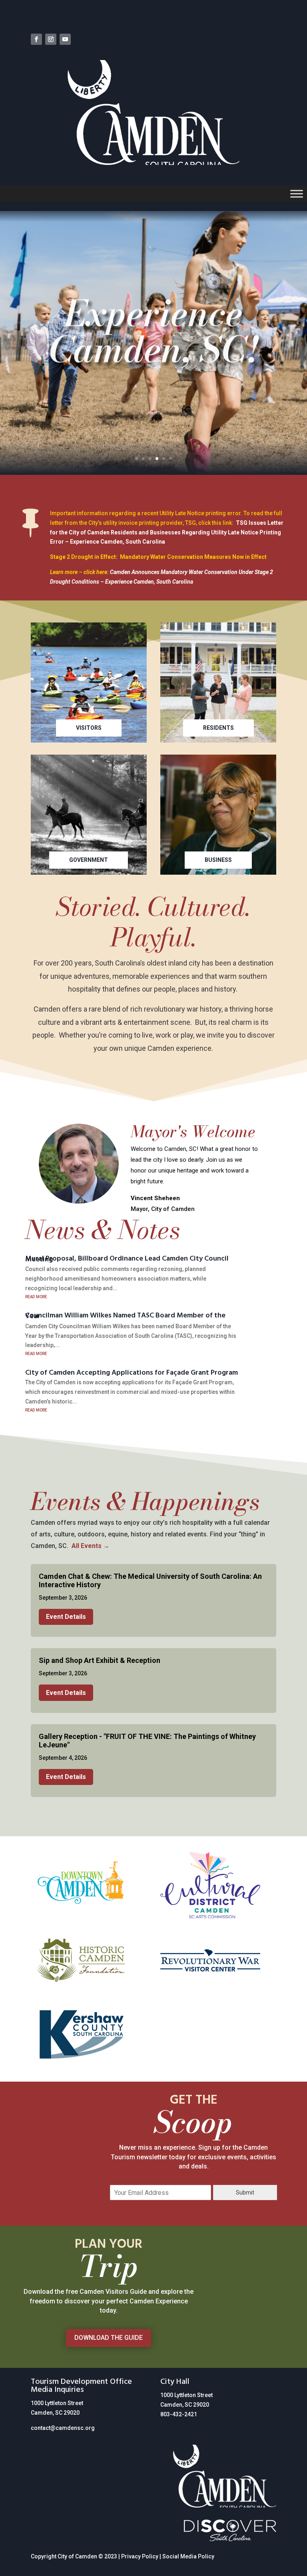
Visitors (89, 728)
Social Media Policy (188, 2556)
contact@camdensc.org (63, 2428)
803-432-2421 (179, 2414)
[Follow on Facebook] (36, 39)
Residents (218, 728)
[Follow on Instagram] (51, 39)
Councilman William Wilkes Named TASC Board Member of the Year (125, 1317)
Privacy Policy (140, 2556)
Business (218, 860)
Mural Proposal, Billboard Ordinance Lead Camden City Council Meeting (127, 1260)
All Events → (91, 1546)
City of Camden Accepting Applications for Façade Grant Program (132, 1373)
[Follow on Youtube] (65, 39)
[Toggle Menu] (297, 194)
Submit (245, 2193)
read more (36, 1296)
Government (89, 860)
